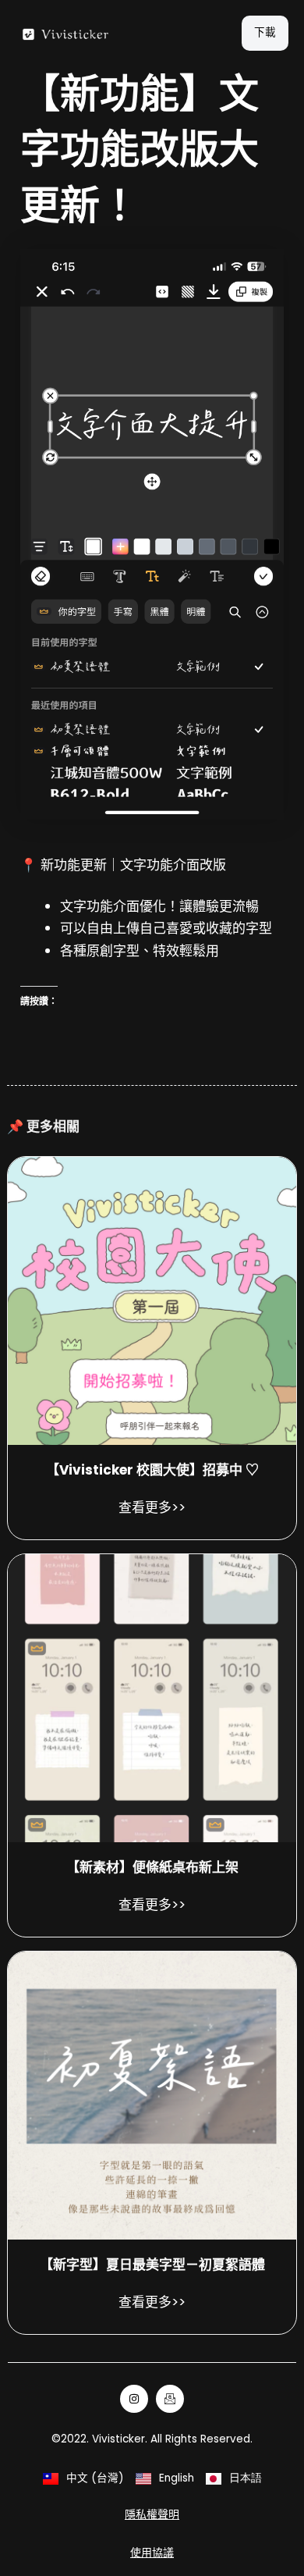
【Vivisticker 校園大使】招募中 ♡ (152, 1470)
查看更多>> (152, 1507)
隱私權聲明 (152, 2514)
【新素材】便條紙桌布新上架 (152, 1867)
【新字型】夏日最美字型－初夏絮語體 (152, 2265)
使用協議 (152, 2553)
